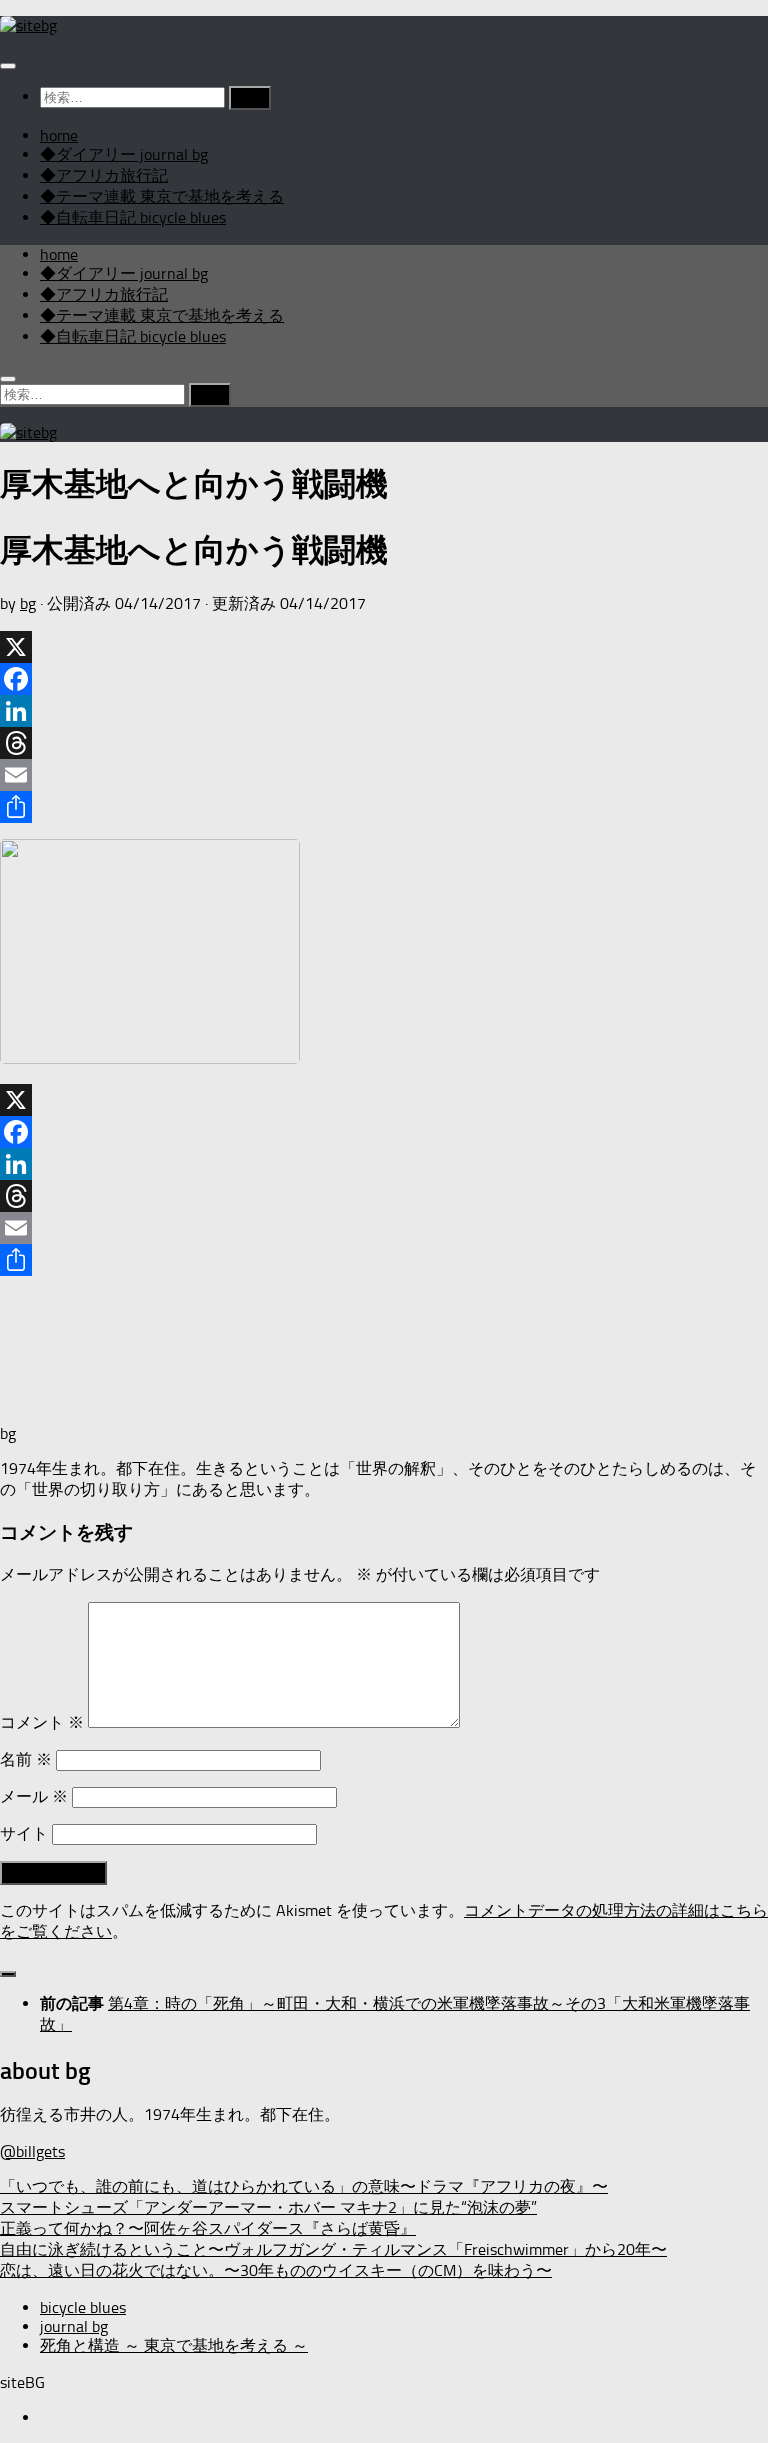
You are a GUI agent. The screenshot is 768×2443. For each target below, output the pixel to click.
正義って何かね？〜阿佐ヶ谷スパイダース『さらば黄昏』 (208, 2228)
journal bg (74, 2326)
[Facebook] (384, 679)
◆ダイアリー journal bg (124, 154)
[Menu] (8, 66)
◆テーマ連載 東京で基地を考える (162, 196)
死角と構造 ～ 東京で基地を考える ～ (174, 2345)
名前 (26, 1759)
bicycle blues (83, 2307)
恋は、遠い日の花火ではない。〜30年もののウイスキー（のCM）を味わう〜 (276, 2270)
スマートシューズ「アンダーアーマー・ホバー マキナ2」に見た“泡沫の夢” (268, 2207)
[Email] (384, 775)
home (59, 135)
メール (34, 1796)
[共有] (384, 807)
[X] (384, 647)
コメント (42, 1722)
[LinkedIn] (384, 711)
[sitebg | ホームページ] (28, 25)
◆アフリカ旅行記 (104, 175)
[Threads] (384, 743)
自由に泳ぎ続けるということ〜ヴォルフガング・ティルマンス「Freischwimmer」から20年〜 (333, 2249)
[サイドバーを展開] (8, 1974)
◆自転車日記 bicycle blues (133, 217)
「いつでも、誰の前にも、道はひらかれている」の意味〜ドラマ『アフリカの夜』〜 (304, 2186)
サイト (24, 1833)
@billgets (32, 2151)
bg (28, 603)
